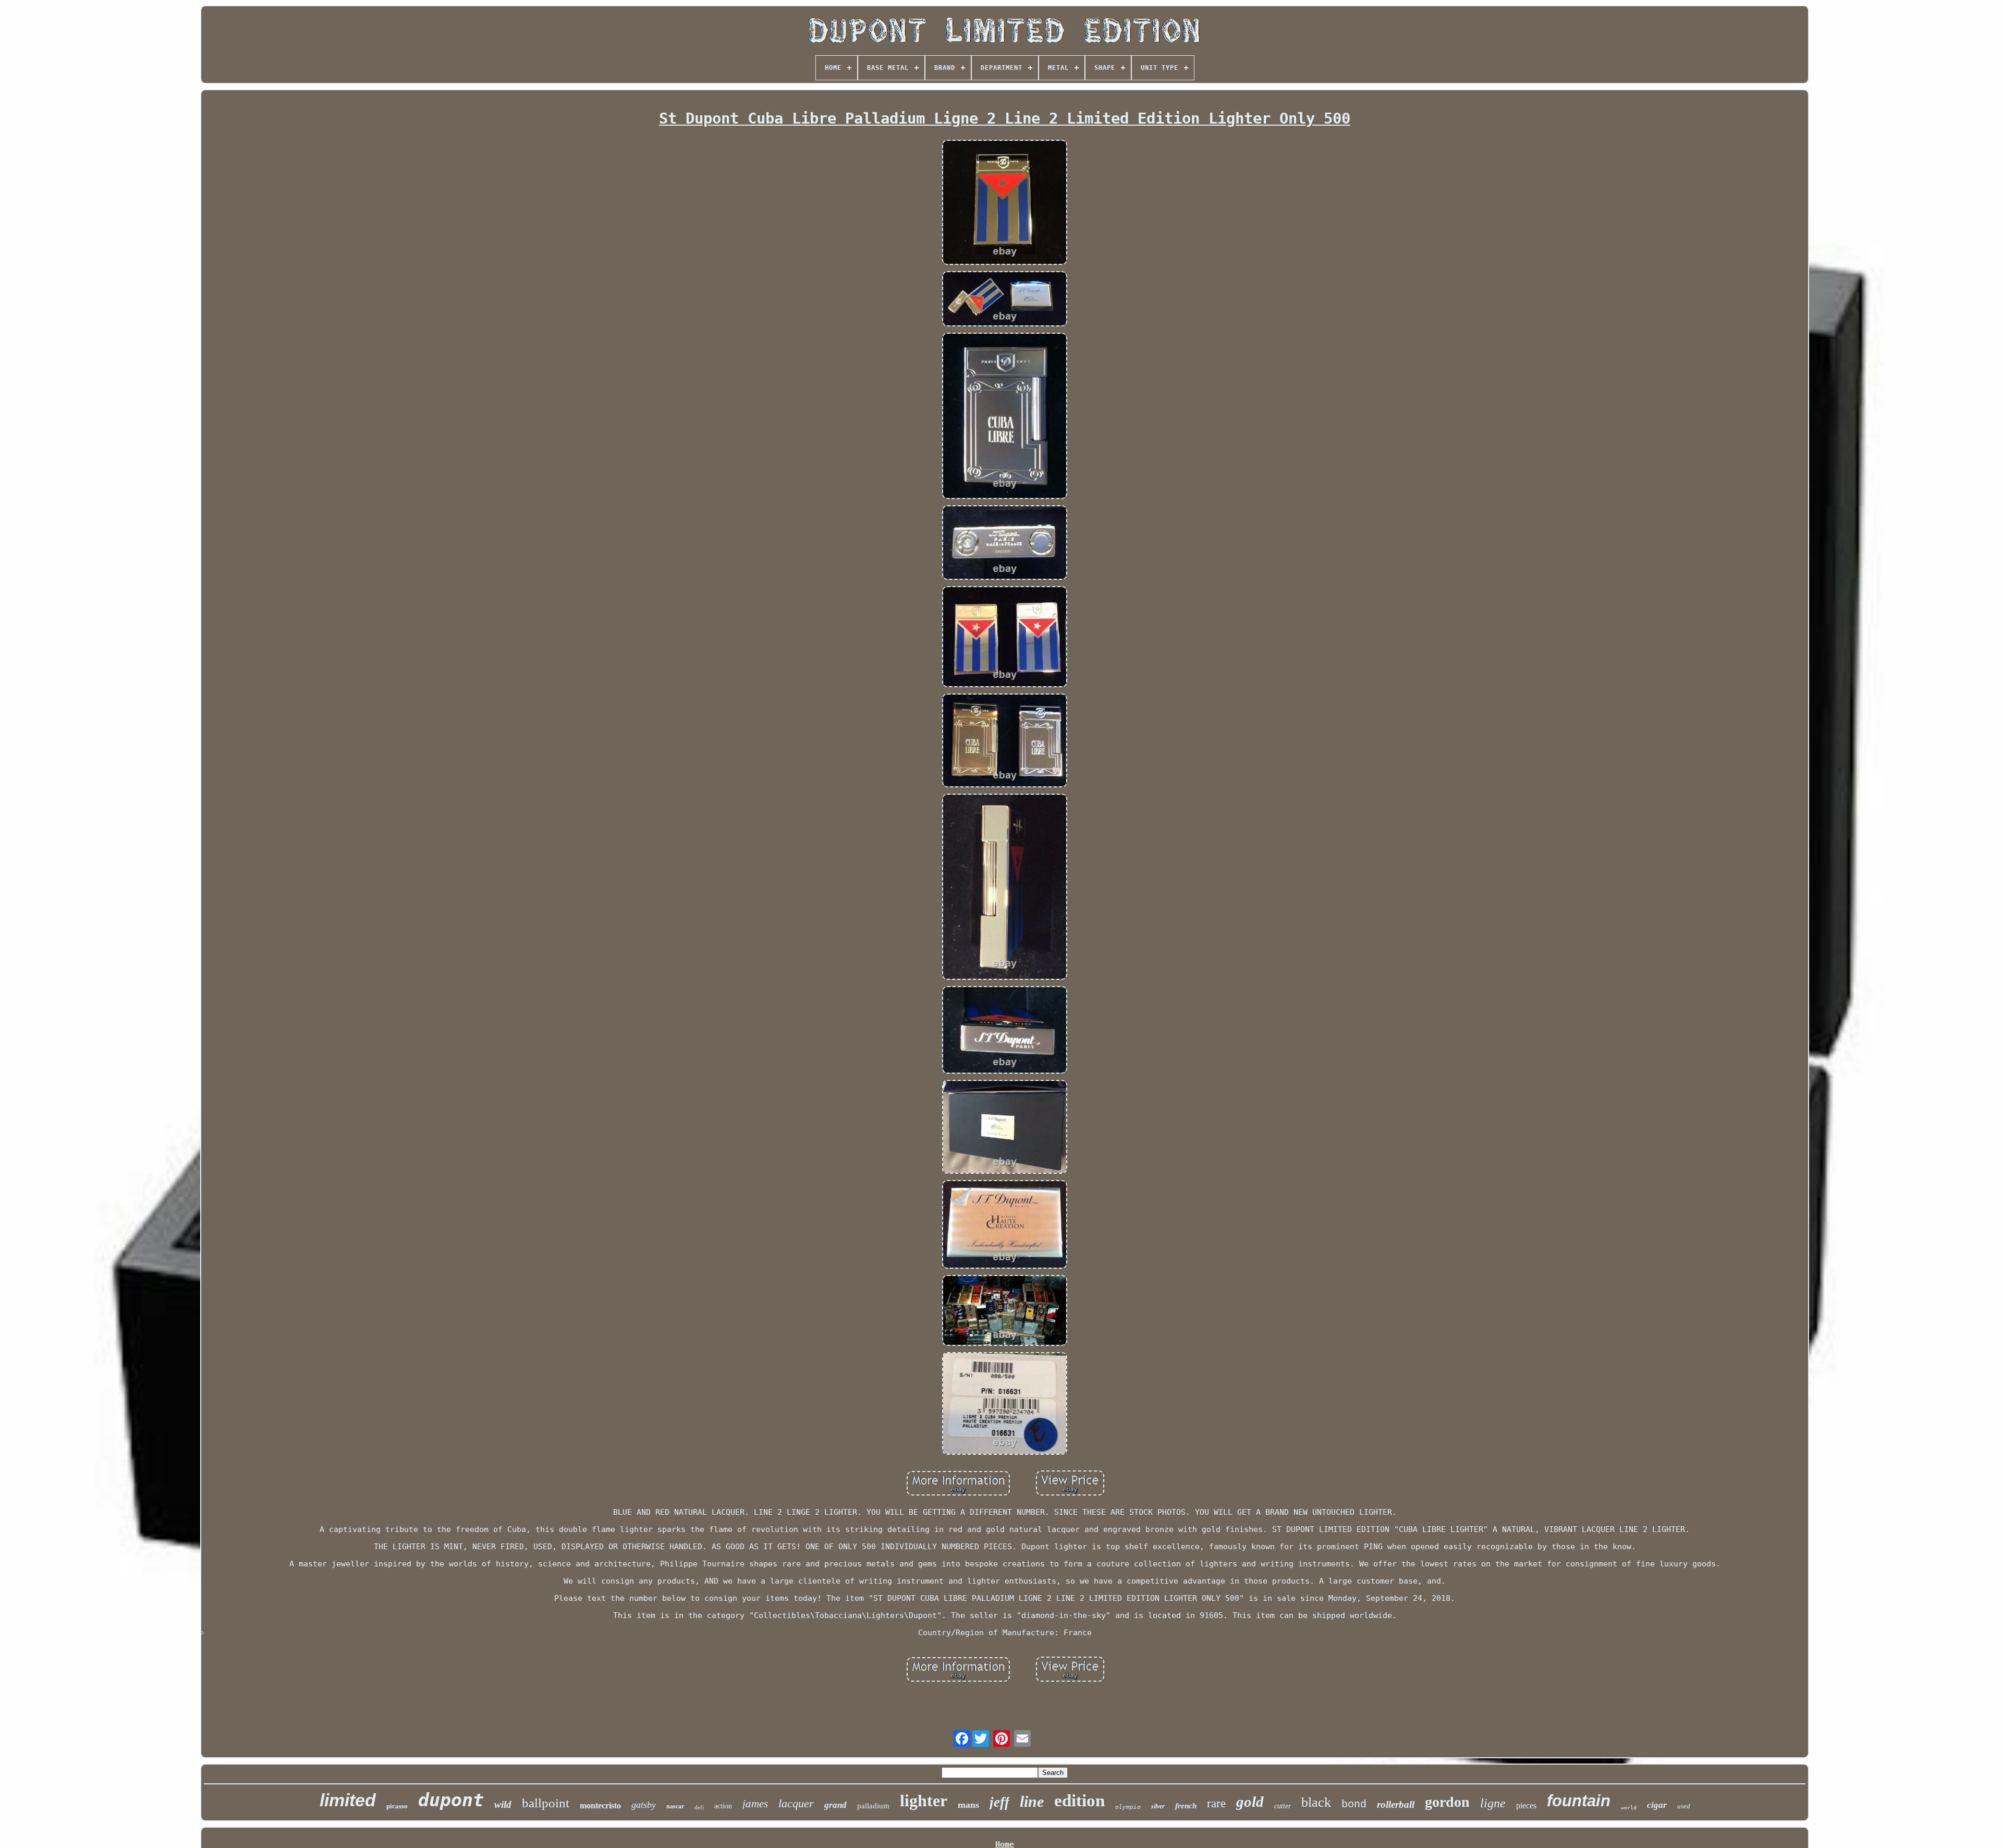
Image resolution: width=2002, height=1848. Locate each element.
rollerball (1396, 1804)
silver (1158, 1806)
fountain (1579, 1801)
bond (1354, 1804)
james (755, 1804)
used (1684, 1806)
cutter (1283, 1806)
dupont (451, 1800)
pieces (1526, 1806)
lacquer (796, 1803)
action (723, 1806)
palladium (873, 1806)
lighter (924, 1801)
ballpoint (546, 1803)
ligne (1493, 1803)
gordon (1447, 1802)
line (1032, 1801)
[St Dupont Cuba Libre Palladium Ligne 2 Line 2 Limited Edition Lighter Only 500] (1005, 203)
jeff (999, 1802)
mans (968, 1805)
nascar (675, 1806)
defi (699, 1807)
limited (348, 1800)
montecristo (600, 1806)
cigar (1657, 1805)
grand (835, 1805)
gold (1250, 1802)
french (1186, 1806)
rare (1216, 1803)
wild (503, 1804)
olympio (1128, 1807)
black (1316, 1802)
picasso (397, 1806)
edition (1079, 1801)
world (1629, 1808)
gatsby (644, 1805)
